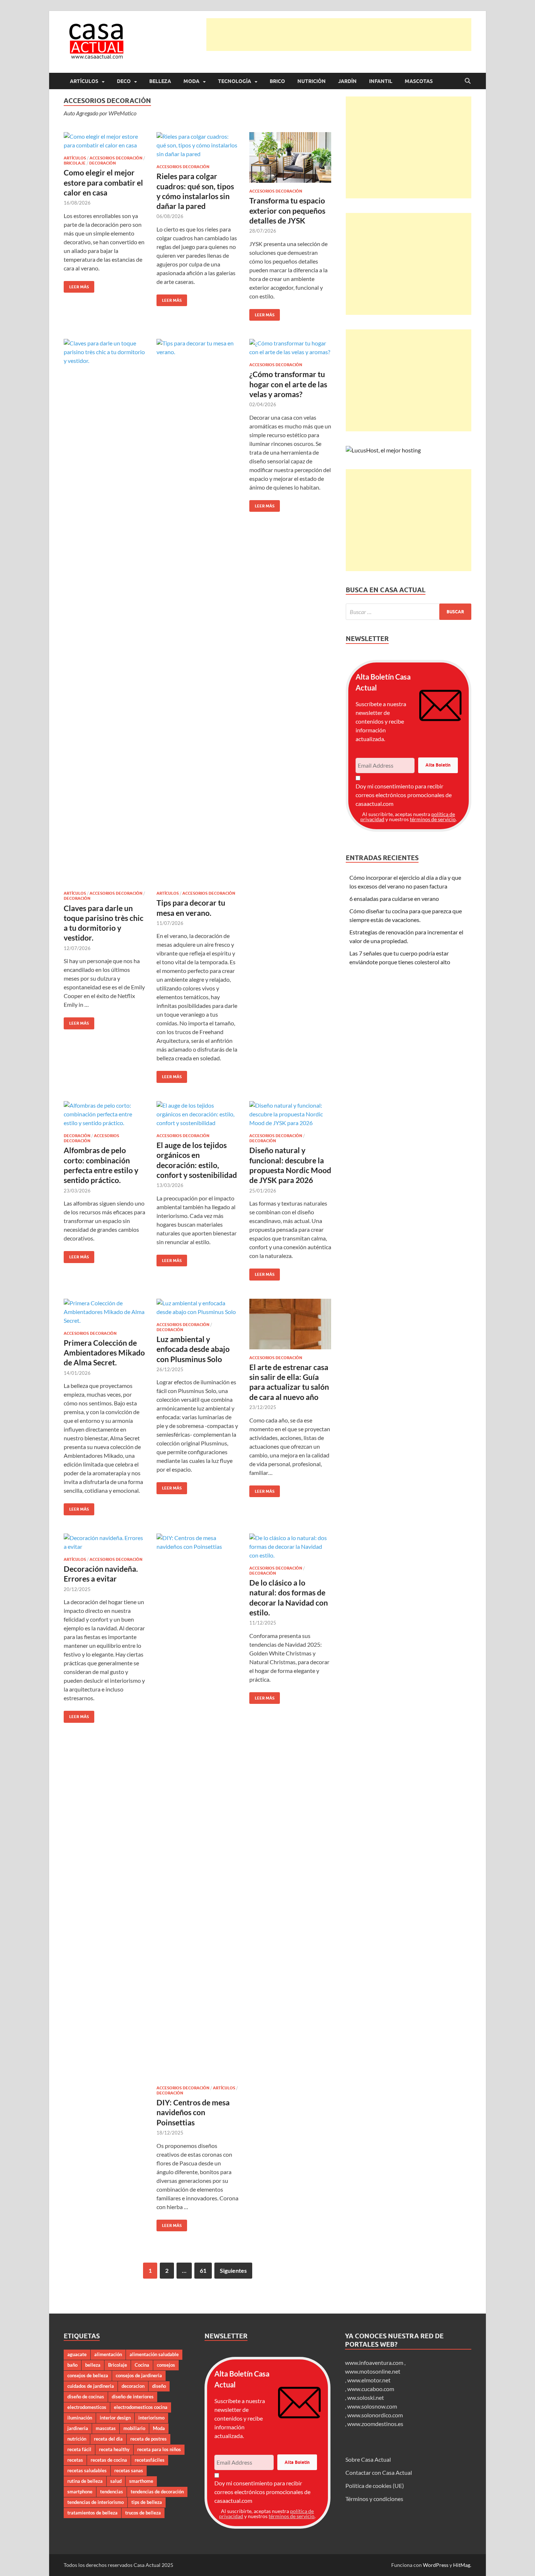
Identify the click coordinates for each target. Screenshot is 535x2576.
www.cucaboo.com (371, 2389)
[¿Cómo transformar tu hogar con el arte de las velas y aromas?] (290, 348)
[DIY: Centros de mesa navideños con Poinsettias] (197, 1807)
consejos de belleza (88, 2375)
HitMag (462, 2565)
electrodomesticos (87, 2407)
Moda (191, 81)
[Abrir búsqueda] (468, 81)
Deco (124, 81)
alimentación (108, 2354)
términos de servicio (433, 819)
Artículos (84, 81)
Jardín (347, 81)
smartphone (80, 2492)
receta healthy (114, 2449)
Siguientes (233, 2270)
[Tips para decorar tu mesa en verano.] (197, 612)
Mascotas (419, 81)
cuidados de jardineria (91, 2386)
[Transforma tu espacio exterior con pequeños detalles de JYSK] (290, 157)
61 (203, 2270)
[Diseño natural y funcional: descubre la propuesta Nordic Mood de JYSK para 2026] (290, 1114)
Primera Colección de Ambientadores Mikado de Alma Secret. (104, 1353)
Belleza (160, 81)
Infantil (381, 81)
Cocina (142, 2365)
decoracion (133, 2386)
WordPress (436, 2565)
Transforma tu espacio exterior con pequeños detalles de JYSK (287, 210)
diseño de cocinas (86, 2397)
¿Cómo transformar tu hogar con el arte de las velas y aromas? (288, 384)
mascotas (106, 2428)
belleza (93, 2365)
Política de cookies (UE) (375, 2486)
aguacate (77, 2354)
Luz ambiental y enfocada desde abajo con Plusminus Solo (193, 1349)
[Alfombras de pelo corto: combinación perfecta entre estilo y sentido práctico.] (105, 1114)
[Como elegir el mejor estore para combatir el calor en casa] (105, 141)
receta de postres (148, 2439)
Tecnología (235, 81)
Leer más (76, 285)
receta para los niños (159, 2449)
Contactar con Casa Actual (379, 2472)
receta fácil (79, 2449)
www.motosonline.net (373, 2371)
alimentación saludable (154, 2354)
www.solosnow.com (372, 2406)
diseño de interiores (133, 2397)
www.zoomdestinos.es (375, 2424)
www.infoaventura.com (375, 2363)
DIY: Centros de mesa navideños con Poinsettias (193, 2112)
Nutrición (312, 81)
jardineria (78, 2428)
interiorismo (151, 2418)
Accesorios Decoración (116, 158)
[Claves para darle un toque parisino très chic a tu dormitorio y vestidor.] (105, 612)
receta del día (108, 2439)
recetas (75, 2460)
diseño (159, 2386)
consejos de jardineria (139, 2375)
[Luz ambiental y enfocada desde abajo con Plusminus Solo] (197, 1307)
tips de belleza (147, 2502)
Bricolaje (75, 163)
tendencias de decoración (157, 2492)
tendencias (112, 2492)
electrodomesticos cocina (141, 2407)
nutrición (77, 2439)
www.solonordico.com (375, 2415)
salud (116, 2481)
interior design (115, 2418)
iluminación (80, 2418)
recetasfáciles (150, 2460)
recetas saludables (87, 2470)
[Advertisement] (339, 35)
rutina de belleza (85, 2481)
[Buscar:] (409, 612)
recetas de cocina (109, 2460)
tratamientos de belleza (92, 2513)
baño (72, 2365)
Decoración (102, 163)
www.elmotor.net (369, 2380)
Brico (277, 81)
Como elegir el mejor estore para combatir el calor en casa (103, 182)
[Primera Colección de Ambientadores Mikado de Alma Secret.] (105, 1312)
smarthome (141, 2481)
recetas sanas (129, 2470)
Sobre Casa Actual (368, 2459)
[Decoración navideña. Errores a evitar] (105, 1542)
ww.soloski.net (366, 2397)
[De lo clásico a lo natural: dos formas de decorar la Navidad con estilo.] (290, 1547)
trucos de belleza (143, 2513)
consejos (166, 2365)
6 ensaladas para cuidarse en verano (394, 899)
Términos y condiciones (374, 2499)
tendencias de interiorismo (96, 2502)
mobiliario (134, 2428)
